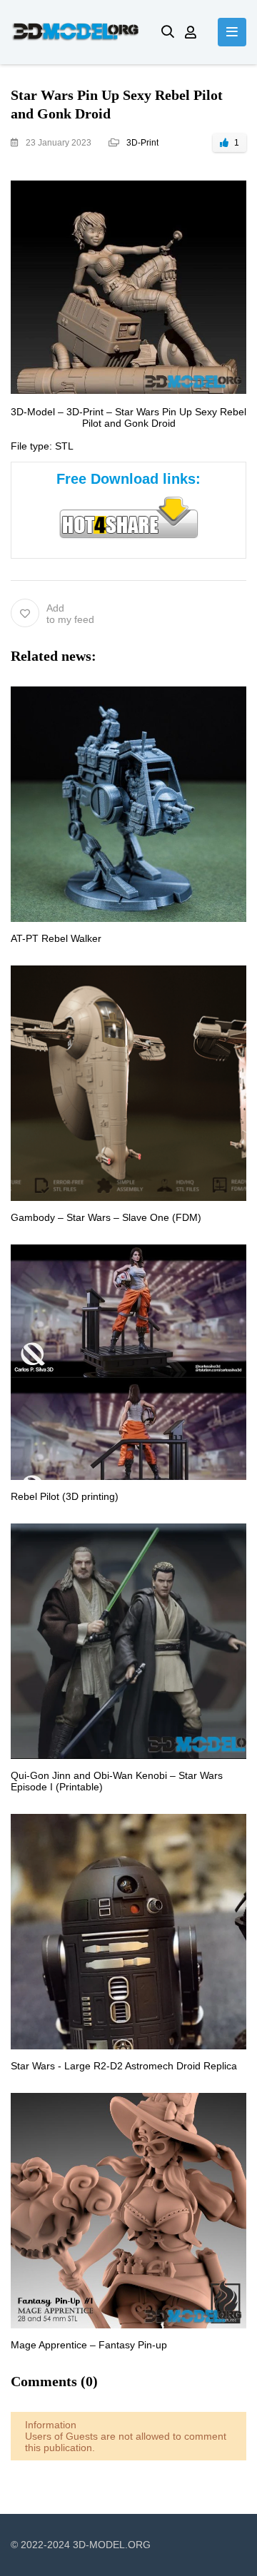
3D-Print (142, 143)
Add (70, 614)
